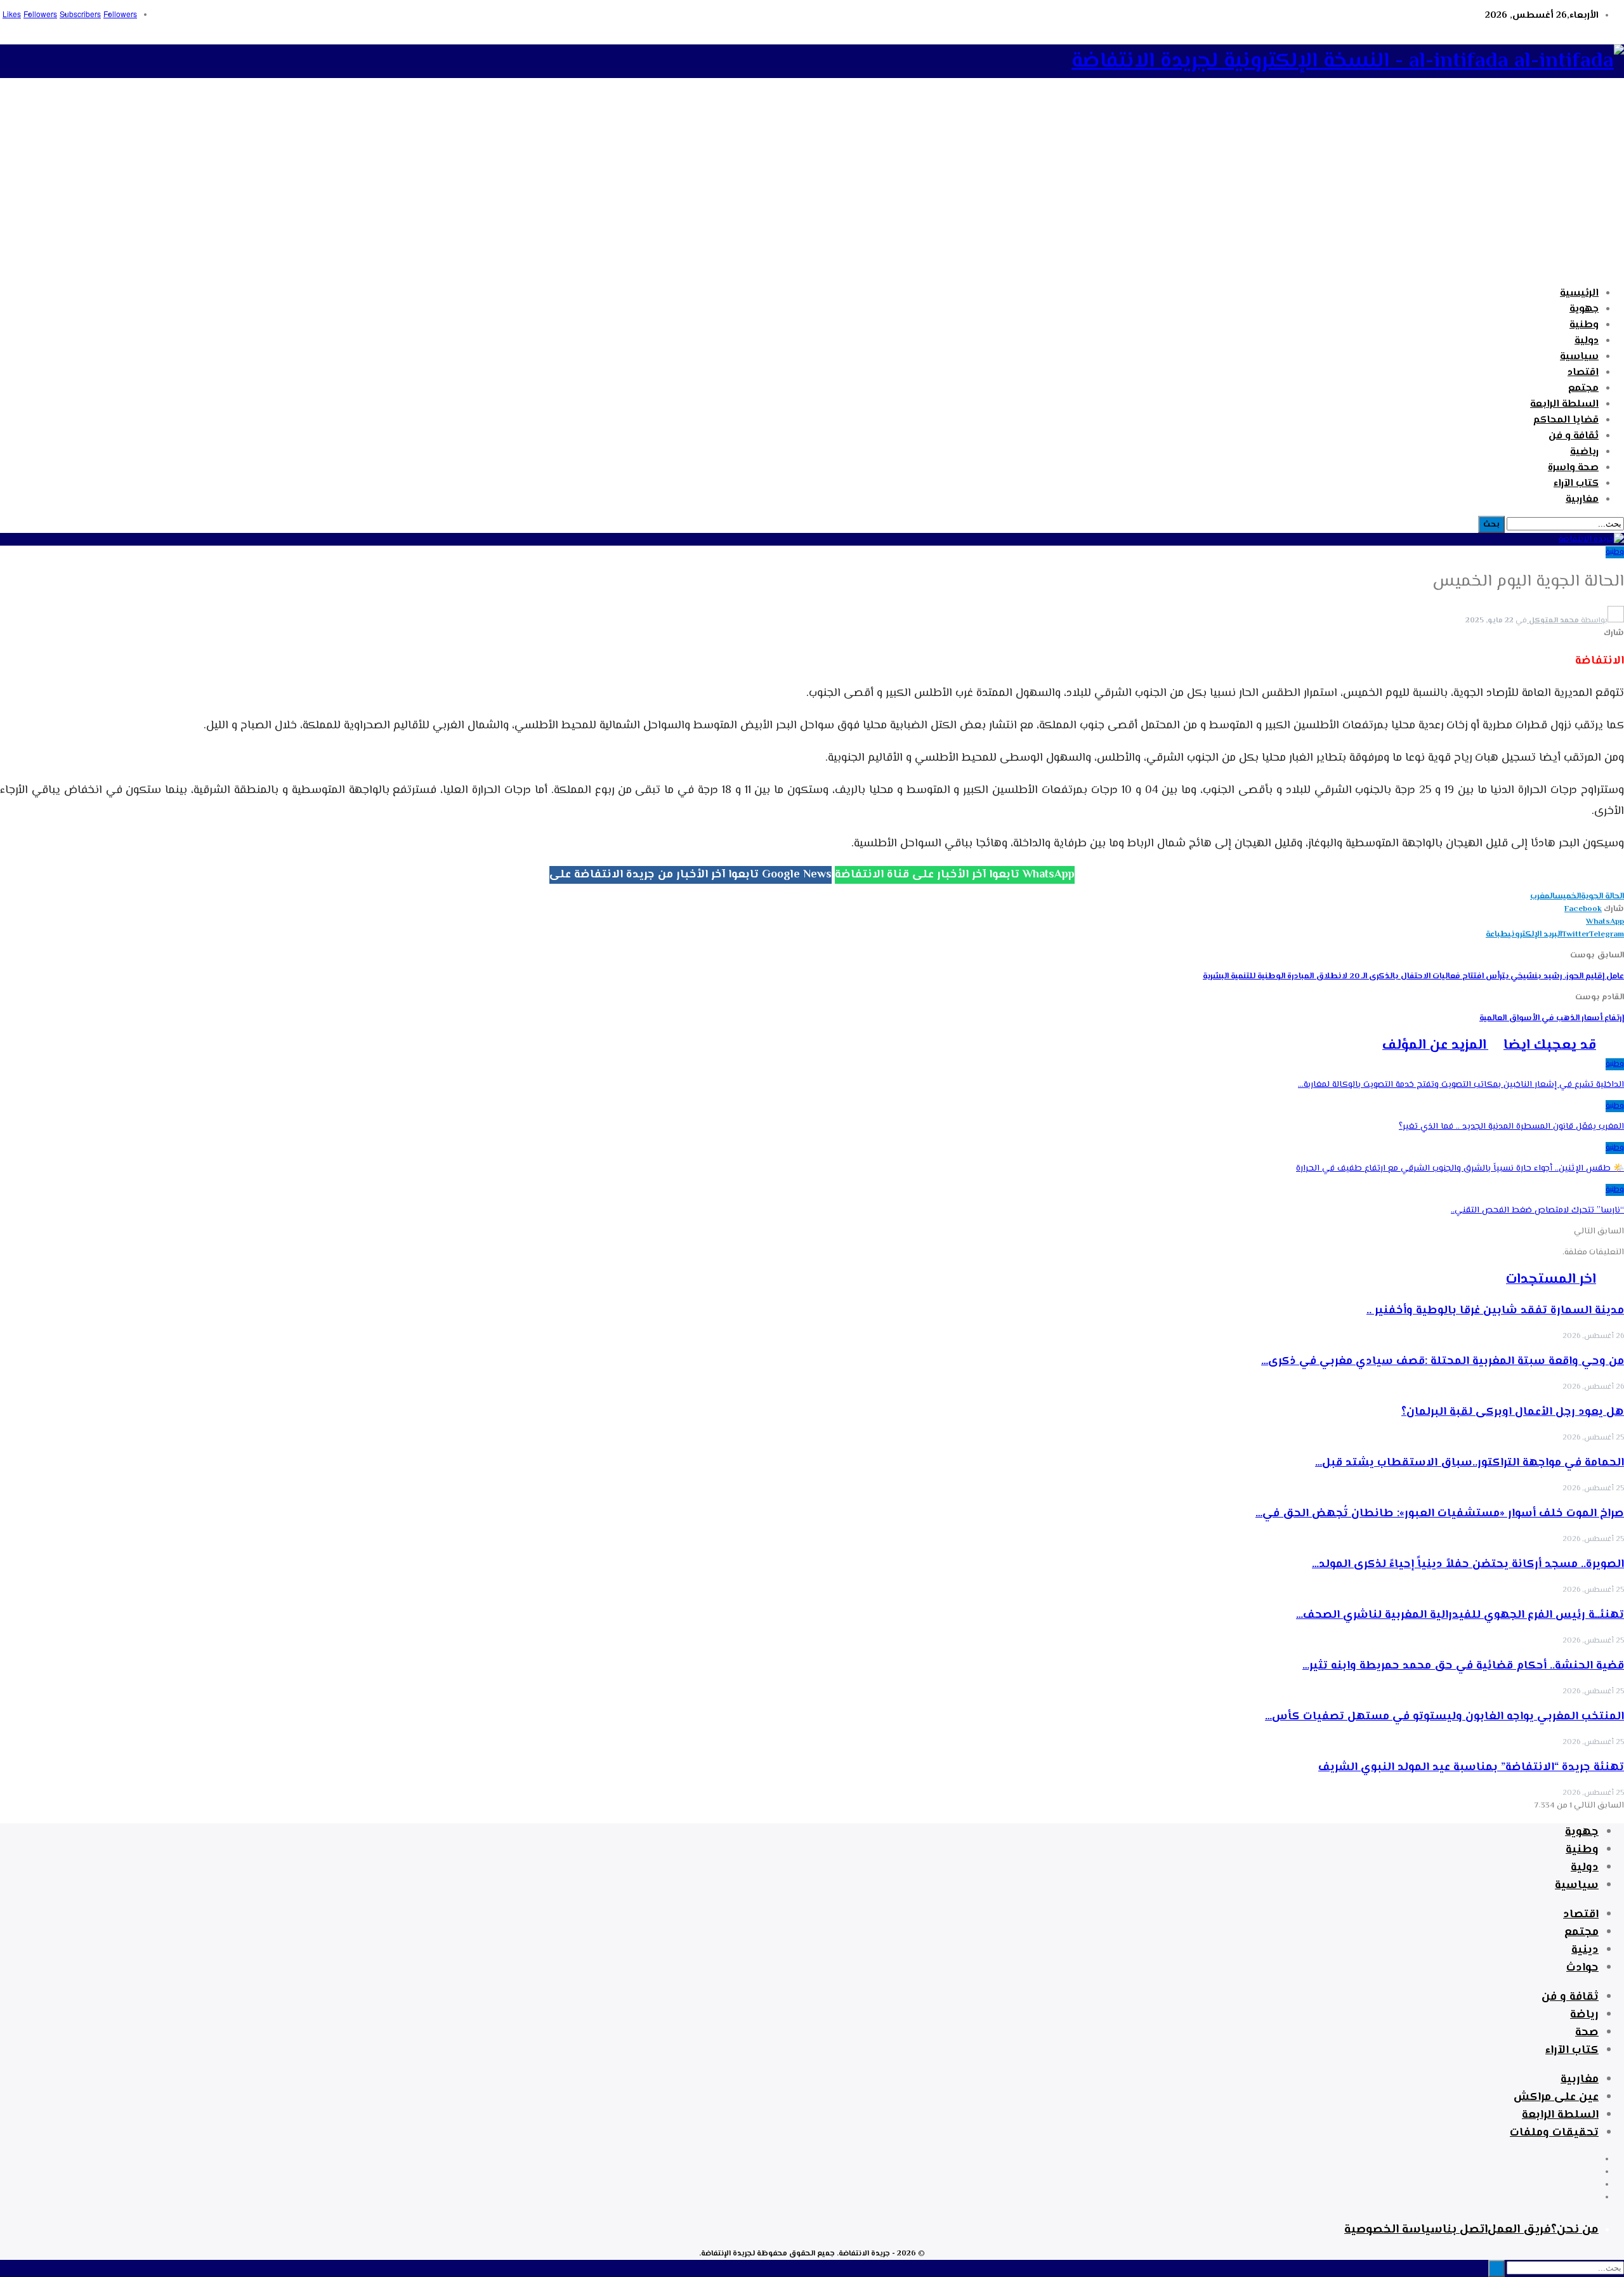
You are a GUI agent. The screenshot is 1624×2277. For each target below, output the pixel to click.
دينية (1585, 1950)
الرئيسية (1579, 293)
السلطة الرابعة (1564, 404)
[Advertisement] (812, 188)
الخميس (1568, 896)
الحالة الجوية (1602, 896)
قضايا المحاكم (1566, 420)
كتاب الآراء (1576, 484)
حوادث (1582, 1968)
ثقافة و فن (1574, 436)
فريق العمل (1519, 2230)
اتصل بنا (1465, 2230)
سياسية (1579, 357)
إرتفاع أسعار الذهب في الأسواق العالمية (1552, 1018)
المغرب (1542, 896)
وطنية (1584, 325)
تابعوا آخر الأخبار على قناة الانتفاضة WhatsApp (955, 875)
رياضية (1584, 452)
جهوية (1584, 309)
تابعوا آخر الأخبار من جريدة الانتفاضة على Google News (691, 875)
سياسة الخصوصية (1393, 2230)
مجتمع (1583, 389)
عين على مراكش (1556, 2097)
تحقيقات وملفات (1554, 2133)
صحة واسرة (1573, 468)
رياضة (1584, 2015)
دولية (1587, 341)
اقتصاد (1583, 373)
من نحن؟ (1575, 2230)
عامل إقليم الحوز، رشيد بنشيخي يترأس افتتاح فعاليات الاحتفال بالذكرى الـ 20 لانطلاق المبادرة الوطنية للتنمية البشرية (1413, 976)
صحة (1587, 2033)
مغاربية (1582, 500)
